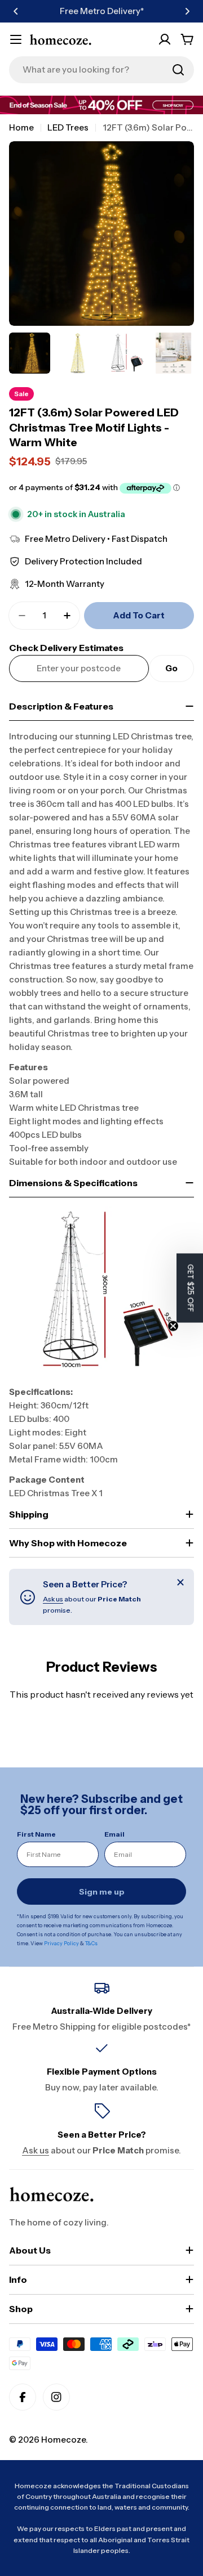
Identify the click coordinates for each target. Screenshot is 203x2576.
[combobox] (101, 70)
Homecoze (63, 2440)
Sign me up (102, 1892)
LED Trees (68, 127)
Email (114, 1834)
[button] (16, 11)
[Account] (165, 39)
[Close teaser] (173, 1326)
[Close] (180, 1582)
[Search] (178, 70)
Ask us (53, 1599)
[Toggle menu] (16, 39)
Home (21, 127)
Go (171, 668)
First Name (36, 1834)
